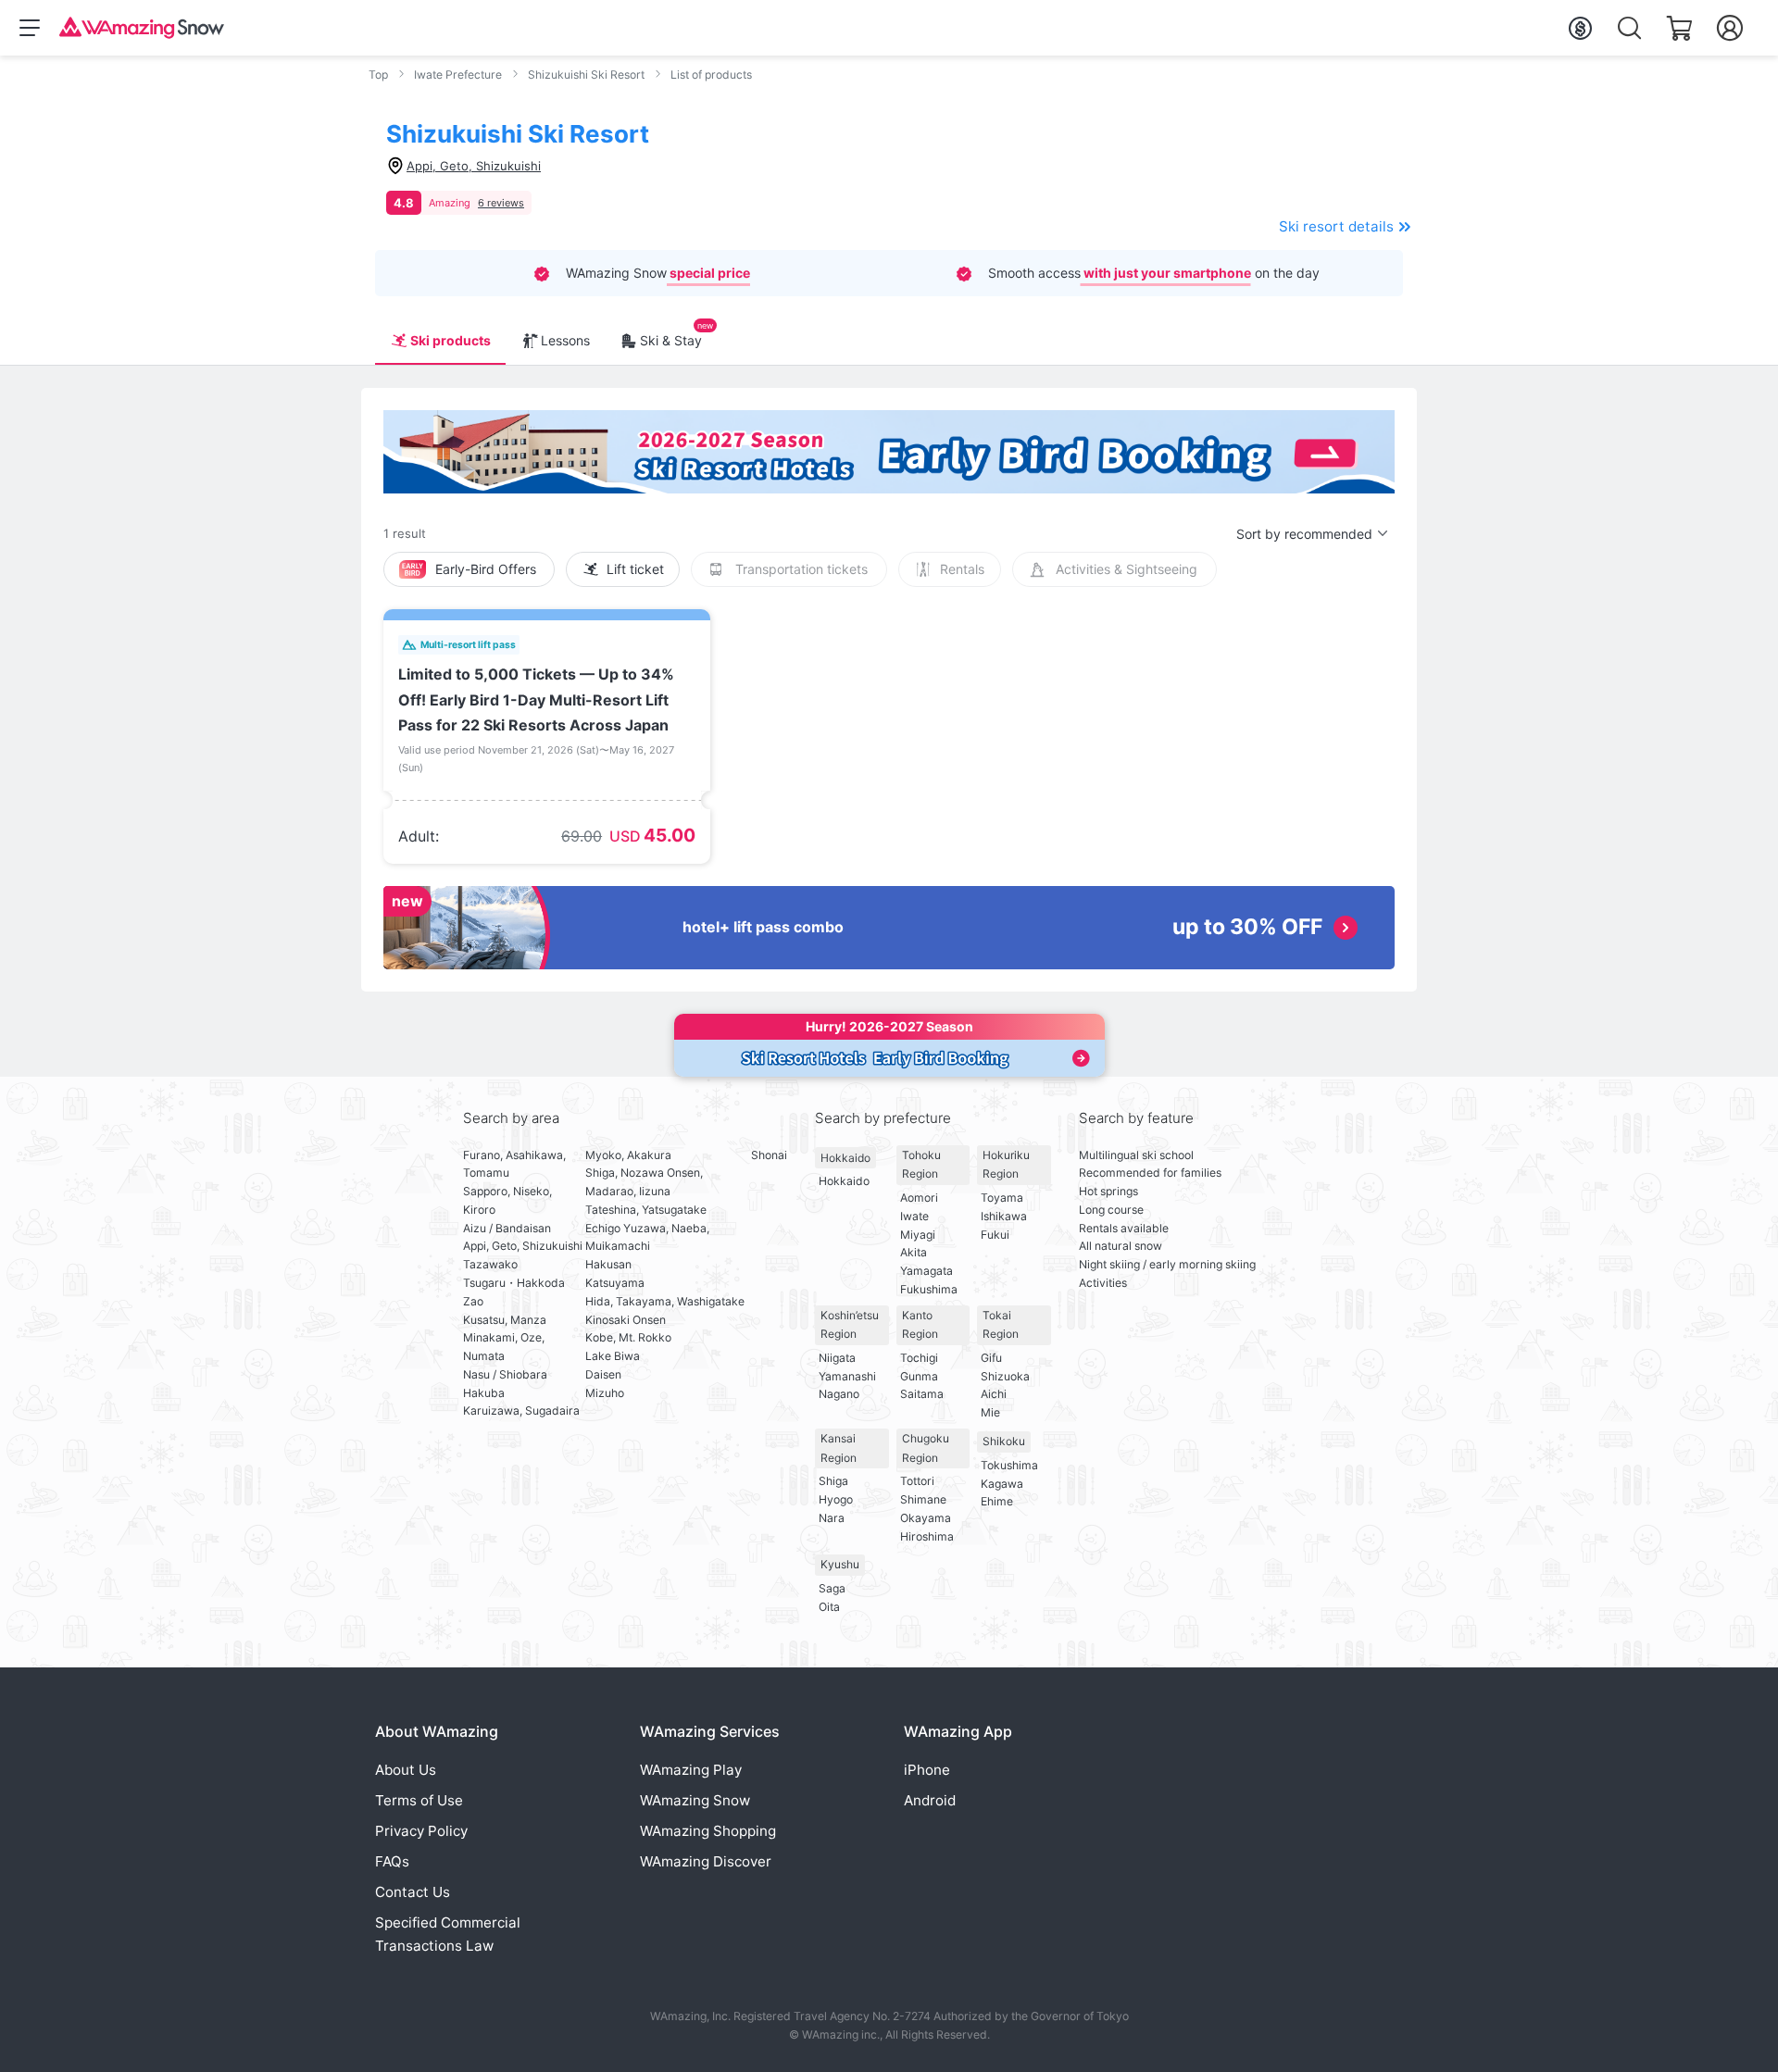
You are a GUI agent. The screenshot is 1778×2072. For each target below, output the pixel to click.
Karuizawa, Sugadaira (521, 1410)
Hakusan (608, 1264)
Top (378, 75)
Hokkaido (845, 1158)
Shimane (923, 1499)
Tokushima (1009, 1465)
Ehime (997, 1501)
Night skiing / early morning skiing (1167, 1264)
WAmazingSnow (695, 1800)
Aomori (919, 1198)
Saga (832, 1588)
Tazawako (490, 1264)
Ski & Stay (671, 340)
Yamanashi (847, 1376)
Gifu (991, 1358)
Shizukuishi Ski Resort (586, 75)
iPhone (927, 1770)
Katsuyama (615, 1283)
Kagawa (1002, 1484)
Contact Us (413, 1892)
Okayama (926, 1518)
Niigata (837, 1358)
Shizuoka (1005, 1376)
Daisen (603, 1374)
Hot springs (1108, 1191)
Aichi (994, 1394)
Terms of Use (419, 1800)
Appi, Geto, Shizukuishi (523, 1246)
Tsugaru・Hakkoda (514, 1283)
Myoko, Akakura (628, 1155)
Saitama (922, 1394)
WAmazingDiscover (706, 1861)
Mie (990, 1412)
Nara (832, 1518)
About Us (406, 1770)
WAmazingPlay (691, 1770)
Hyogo (836, 1499)
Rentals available (1124, 1228)
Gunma (919, 1376)
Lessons (565, 340)
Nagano (839, 1394)
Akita (914, 1252)
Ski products (451, 340)
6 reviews (501, 203)
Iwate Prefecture (458, 75)
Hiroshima (927, 1536)
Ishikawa (1004, 1216)
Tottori (917, 1481)
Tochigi (919, 1358)
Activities (1103, 1283)
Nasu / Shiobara (505, 1374)
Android (930, 1800)
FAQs (392, 1861)
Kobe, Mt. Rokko (628, 1337)
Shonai (769, 1155)
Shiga (833, 1481)
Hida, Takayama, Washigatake (665, 1301)
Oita (829, 1607)
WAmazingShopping (708, 1831)
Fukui (995, 1235)
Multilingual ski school (1136, 1155)
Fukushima (929, 1289)
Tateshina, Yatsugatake (646, 1210)
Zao (473, 1301)
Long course (1111, 1210)
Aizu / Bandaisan (507, 1228)
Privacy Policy (421, 1831)
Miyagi (918, 1235)
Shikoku (1004, 1441)
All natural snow (1121, 1246)
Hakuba (484, 1393)
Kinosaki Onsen (626, 1320)
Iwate (914, 1216)
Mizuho (605, 1393)
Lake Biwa (613, 1356)
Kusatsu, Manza (505, 1320)
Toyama (1002, 1198)
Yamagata (927, 1271)
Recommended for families (1150, 1173)
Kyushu (840, 1564)
